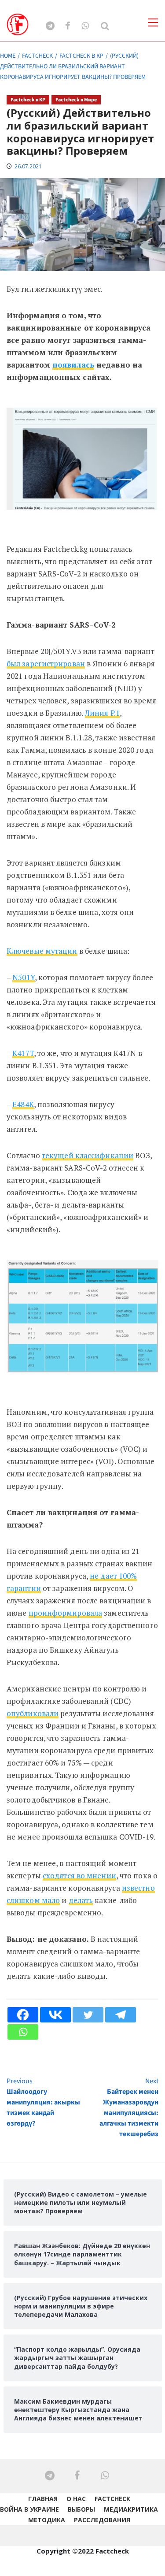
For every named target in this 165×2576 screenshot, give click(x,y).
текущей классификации (88, 1155)
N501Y (24, 977)
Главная (43, 2499)
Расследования (102, 2520)
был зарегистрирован (46, 664)
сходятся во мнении (79, 1875)
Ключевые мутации (42, 951)
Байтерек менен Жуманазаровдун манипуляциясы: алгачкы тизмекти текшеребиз (129, 2108)
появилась (73, 365)
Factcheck (112, 2499)
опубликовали (33, 1713)
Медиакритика (131, 2509)
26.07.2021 (28, 166)
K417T (23, 1053)
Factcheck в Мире (76, 100)
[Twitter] (88, 2015)
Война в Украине (29, 2509)
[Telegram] (121, 2015)
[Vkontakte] (55, 2015)
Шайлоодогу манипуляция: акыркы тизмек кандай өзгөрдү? (43, 2102)
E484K (23, 1104)
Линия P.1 (102, 713)
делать (81, 1900)
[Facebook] (23, 2015)
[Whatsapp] (23, 2032)
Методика (47, 2520)
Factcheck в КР (28, 100)
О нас (76, 2499)
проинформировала (66, 1613)
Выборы (81, 2509)
